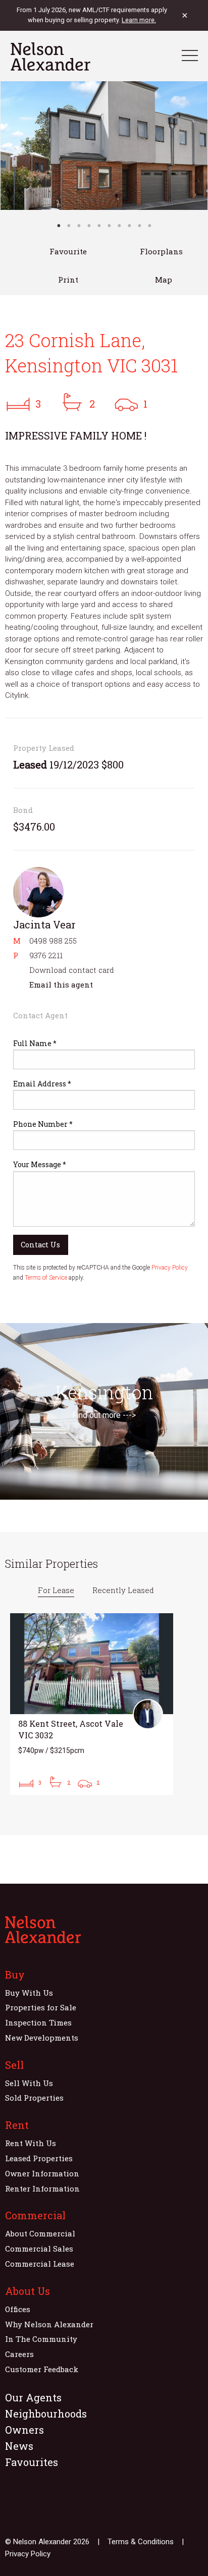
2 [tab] (69, 226)
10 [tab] (149, 226)
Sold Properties (34, 2098)
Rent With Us (31, 2143)
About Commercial (40, 2233)
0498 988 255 (53, 941)
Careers (19, 2354)
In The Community (41, 2339)
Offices (18, 2309)
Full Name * (35, 1043)
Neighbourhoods (46, 2414)
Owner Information (42, 2173)
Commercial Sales (39, 2249)
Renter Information (42, 2188)
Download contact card (72, 970)
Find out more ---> (104, 1415)
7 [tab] (119, 226)
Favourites (32, 2462)
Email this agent (61, 984)
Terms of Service (46, 1278)
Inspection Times (38, 2022)
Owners (24, 2430)
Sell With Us (29, 2083)
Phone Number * (43, 1124)
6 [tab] (109, 226)
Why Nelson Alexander (49, 2324)
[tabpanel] (104, 146)
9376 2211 (46, 955)
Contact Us (40, 1245)
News (19, 2446)
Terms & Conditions (141, 2542)
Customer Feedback (42, 2369)
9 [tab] (139, 226)
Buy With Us (29, 1993)
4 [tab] (89, 226)
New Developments (42, 2038)
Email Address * (42, 1084)
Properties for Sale (41, 2007)
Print (68, 280)
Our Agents (33, 2397)
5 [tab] (99, 226)
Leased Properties (39, 2158)
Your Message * (40, 1164)
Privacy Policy (170, 1268)
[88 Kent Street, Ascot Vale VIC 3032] (92, 1704)
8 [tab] (129, 226)
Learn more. (139, 20)
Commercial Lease (40, 2264)
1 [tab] (59, 226)
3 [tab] (79, 226)
